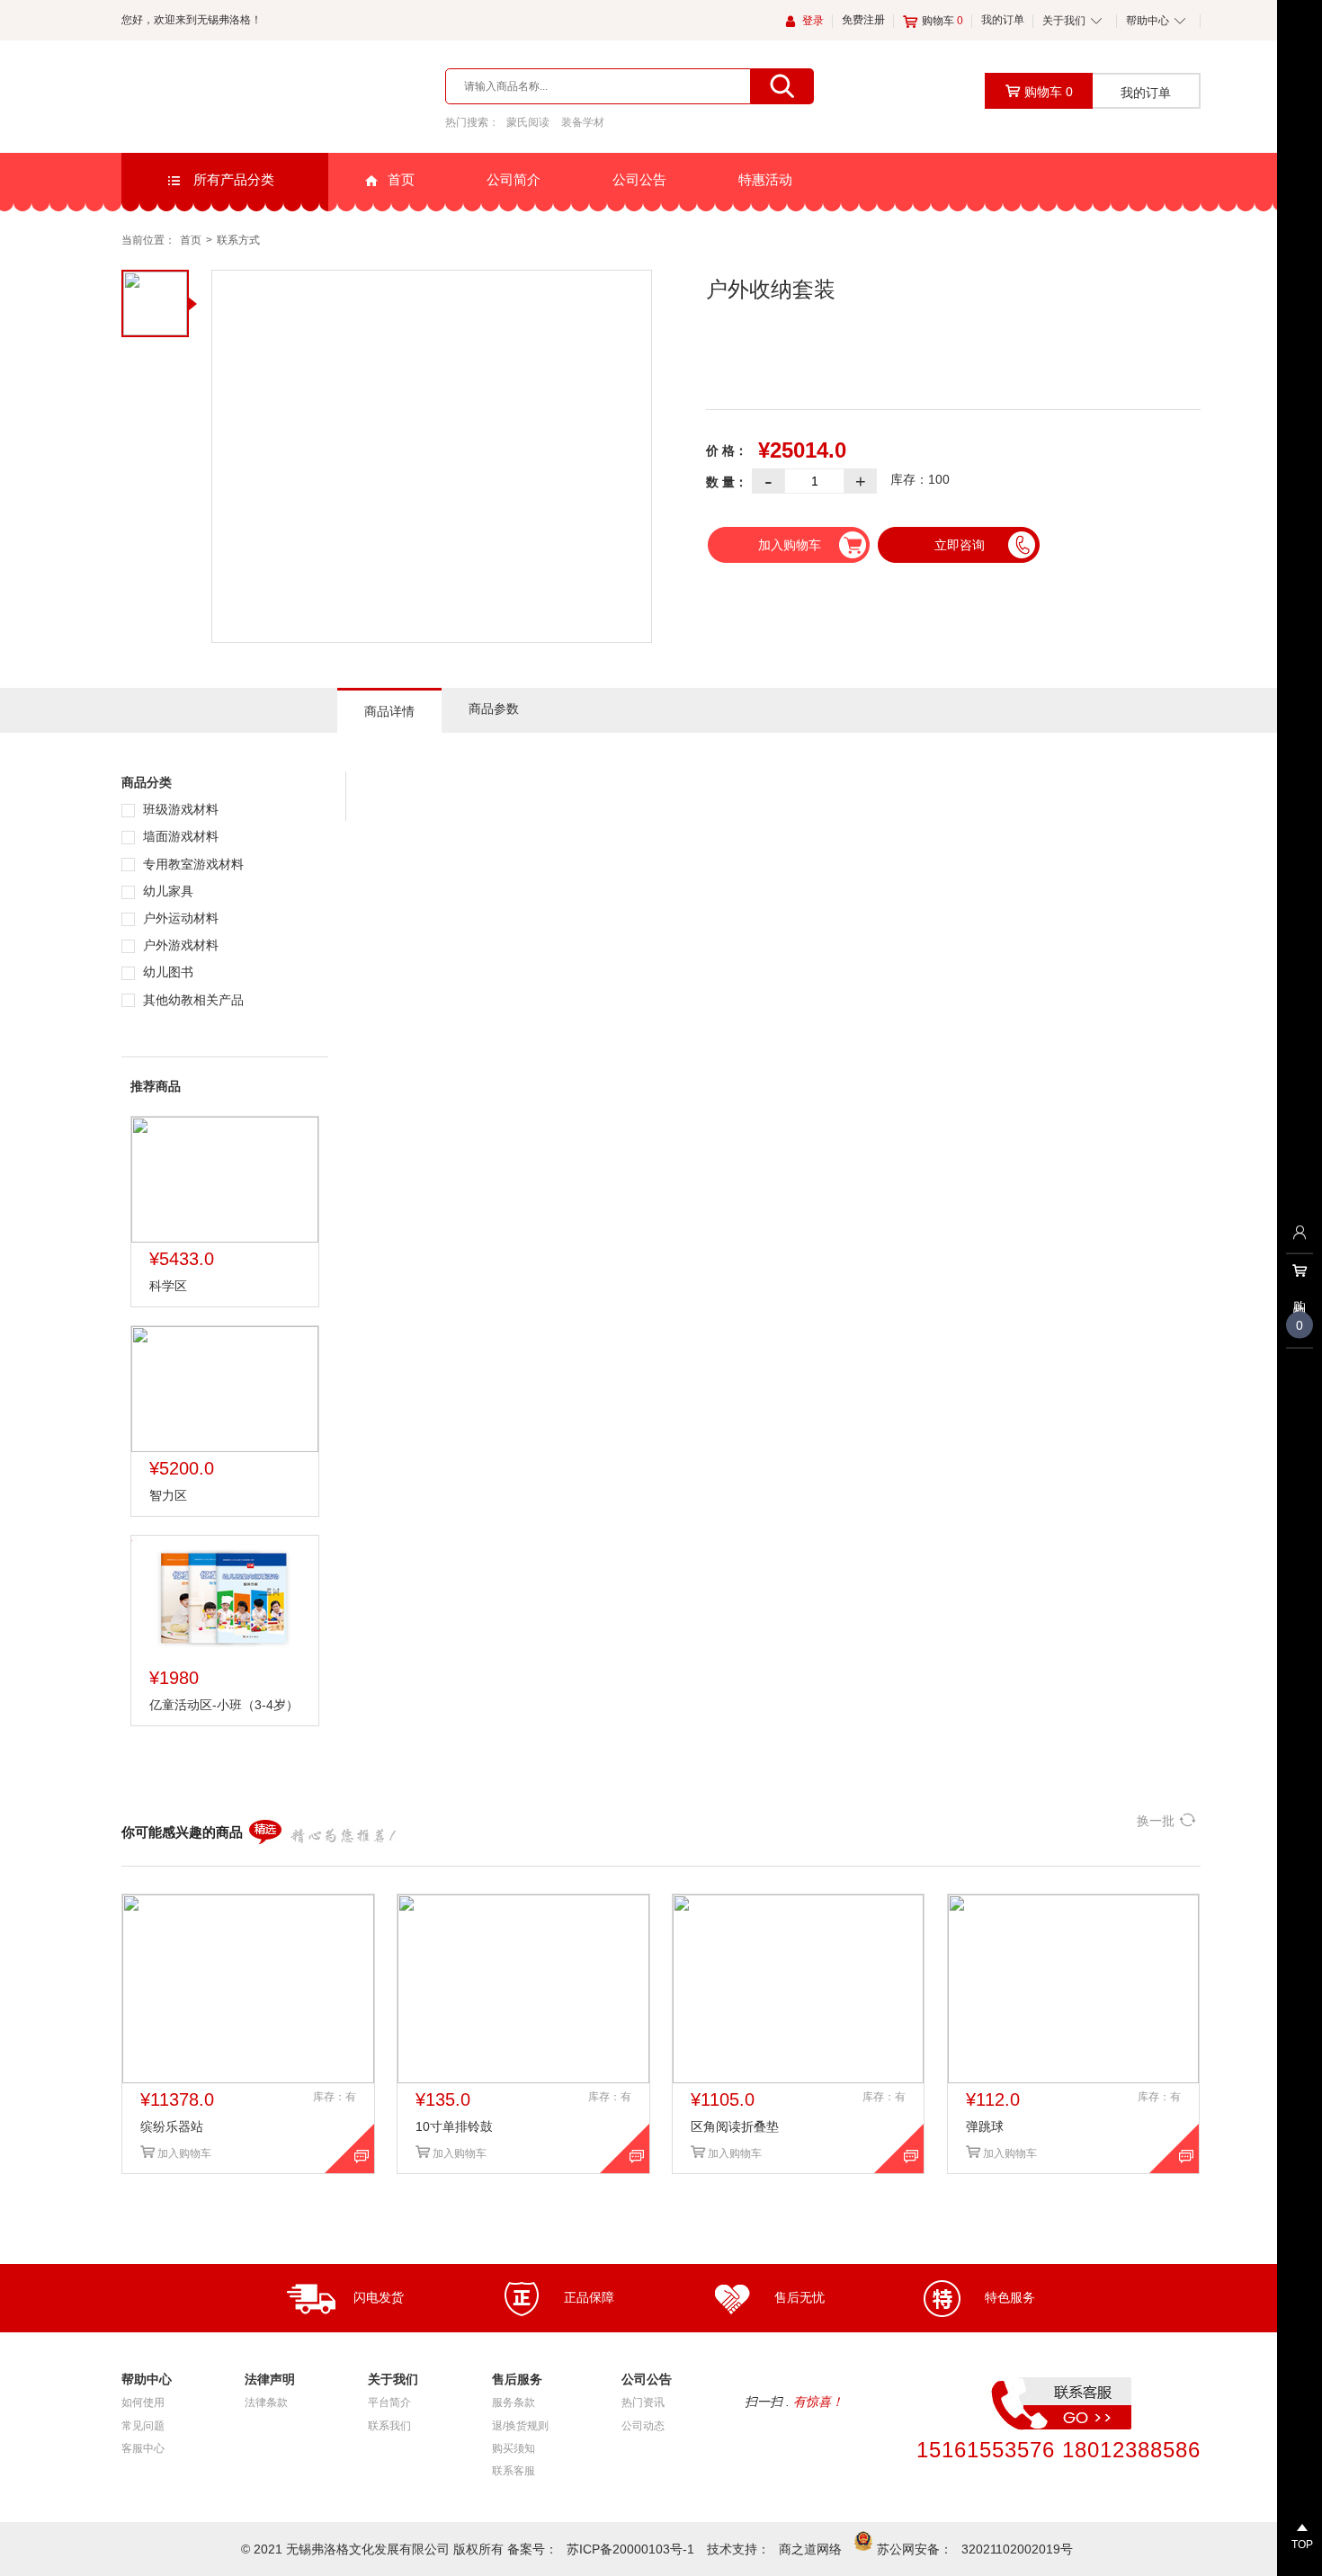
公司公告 (639, 179)
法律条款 (266, 2402)
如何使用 (143, 2402)
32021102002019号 (1017, 2549)
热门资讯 (643, 2402)
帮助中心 (1148, 21)
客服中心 (143, 2448)
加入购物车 (790, 545)
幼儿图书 (166, 972)
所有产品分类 (232, 179)
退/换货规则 (520, 2426)
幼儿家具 (166, 891)
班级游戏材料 (179, 809)
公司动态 (643, 2426)
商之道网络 (810, 2549)
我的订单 (1003, 20)
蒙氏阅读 (528, 122)
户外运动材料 (179, 918)
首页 (401, 179)
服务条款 (514, 2402)
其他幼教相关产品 (192, 1000)
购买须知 (514, 2448)
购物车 (942, 21)
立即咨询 (960, 545)
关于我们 (1064, 21)
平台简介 (389, 2402)
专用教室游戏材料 (192, 864)
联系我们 (389, 2426)
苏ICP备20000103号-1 (630, 2549)
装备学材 (583, 122)
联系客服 (514, 2471)
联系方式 (238, 240)
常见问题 (143, 2426)
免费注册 (863, 20)
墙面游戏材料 (179, 836)
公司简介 (514, 179)
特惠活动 (765, 179)
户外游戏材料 (179, 945)
